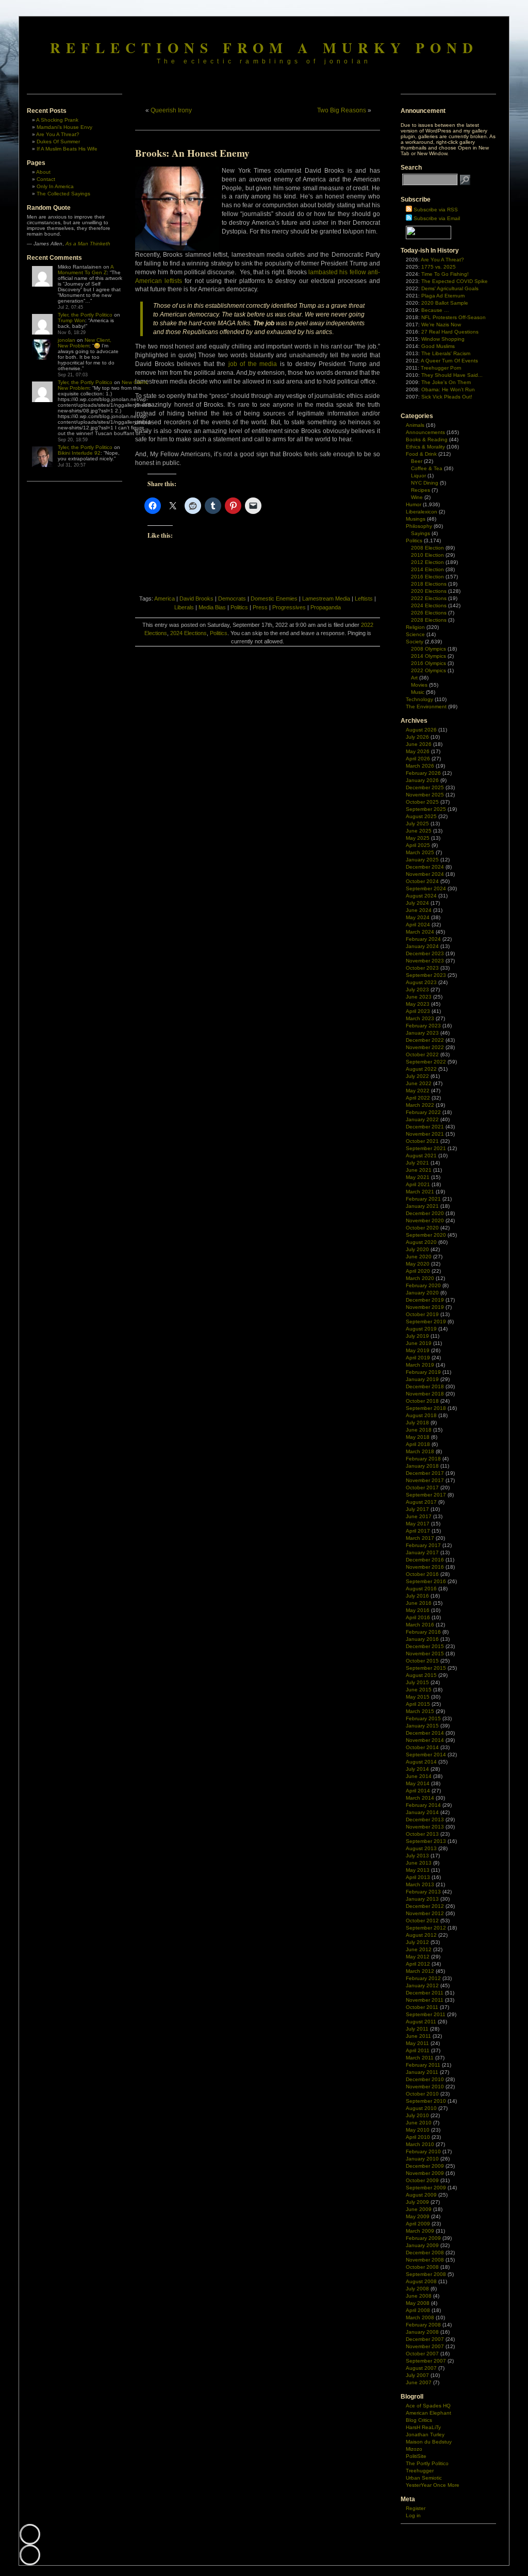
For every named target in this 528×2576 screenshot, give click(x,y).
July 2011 (417, 2029)
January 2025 (422, 860)
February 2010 (423, 2151)
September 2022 (426, 1062)
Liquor (418, 476)
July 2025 (417, 824)
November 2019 (425, 1307)
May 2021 (418, 1177)
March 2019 (420, 1365)
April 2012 (418, 1964)
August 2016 (421, 1589)
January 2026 (422, 780)
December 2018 (425, 1386)
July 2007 (417, 2375)
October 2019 (422, 1314)
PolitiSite (416, 2456)
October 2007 (422, 2354)
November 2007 (425, 2346)
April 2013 (418, 1877)
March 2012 (420, 1971)
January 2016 (422, 1639)
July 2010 (417, 2115)
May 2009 (418, 2216)
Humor (414, 504)
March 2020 (420, 1278)
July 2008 (417, 2289)
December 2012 (425, 1906)
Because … (435, 310)
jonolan (67, 340)
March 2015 (420, 1711)
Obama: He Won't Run (448, 389)
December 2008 (425, 2253)
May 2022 (418, 1091)
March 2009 (420, 2231)
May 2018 (418, 1437)
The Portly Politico (427, 2463)
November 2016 (425, 1567)
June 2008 (419, 2296)
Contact (46, 179)
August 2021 (421, 1156)
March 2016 (420, 1625)
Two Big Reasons (342, 110)
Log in (413, 2515)
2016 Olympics (428, 663)
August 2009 (421, 2195)
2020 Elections (429, 591)
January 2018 (422, 1466)
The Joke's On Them (446, 382)
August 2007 (421, 2368)
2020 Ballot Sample (445, 303)
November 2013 (425, 1827)
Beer (417, 461)
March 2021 (420, 1192)
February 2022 (423, 1112)
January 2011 (422, 2072)
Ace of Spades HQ (428, 2406)
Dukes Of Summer (58, 142)
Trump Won (71, 320)
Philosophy (419, 526)
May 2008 (418, 2303)
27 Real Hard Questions (450, 332)
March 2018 (420, 1451)
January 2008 (422, 2332)
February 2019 (423, 1372)
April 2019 (418, 1358)
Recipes (420, 490)
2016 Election (427, 577)
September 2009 (426, 2188)
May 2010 (418, 2130)
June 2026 (419, 744)
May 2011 (417, 2043)
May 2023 (418, 1004)
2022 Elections (429, 598)
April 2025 (418, 845)
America (164, 599)
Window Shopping (443, 339)
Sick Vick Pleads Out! (447, 397)
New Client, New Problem (85, 343)
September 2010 (426, 2101)
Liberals (184, 607)
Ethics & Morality (425, 447)
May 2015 (418, 1697)
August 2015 (421, 1675)
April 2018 (418, 1444)
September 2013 (426, 1841)
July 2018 (417, 1423)
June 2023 (419, 997)
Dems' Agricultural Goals (450, 288)
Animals (415, 425)
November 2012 (425, 1913)
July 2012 (417, 1942)
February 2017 (423, 1545)
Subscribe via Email (437, 218)
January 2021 (422, 1206)
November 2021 (425, 1134)
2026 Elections (429, 613)
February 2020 (423, 1285)
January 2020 (422, 1293)
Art (414, 678)
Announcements (425, 432)
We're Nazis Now (441, 325)
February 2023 (423, 1026)
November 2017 (425, 1480)
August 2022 (421, 1069)
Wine (417, 497)
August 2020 (421, 1242)
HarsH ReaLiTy (423, 2427)
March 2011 (420, 2058)
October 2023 (422, 968)
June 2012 (419, 1949)
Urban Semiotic (424, 2478)
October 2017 (422, 1488)
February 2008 (423, 2325)
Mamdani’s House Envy (64, 127)
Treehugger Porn (441, 368)
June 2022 (419, 1083)
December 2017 (425, 1473)
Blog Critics (419, 2420)
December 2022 (425, 1040)
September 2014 (426, 1755)
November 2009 (425, 2173)
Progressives (289, 607)
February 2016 (423, 1632)
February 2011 (423, 2065)
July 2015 (417, 1682)
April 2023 (418, 1011)
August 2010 (421, 2108)
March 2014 (420, 1798)
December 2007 (425, 2339)
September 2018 (426, 1408)
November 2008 (425, 2260)
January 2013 (422, 1899)
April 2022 (418, 1098)
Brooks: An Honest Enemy (192, 153)
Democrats (232, 599)
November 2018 (425, 1394)
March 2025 (420, 852)
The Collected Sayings (63, 194)
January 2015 (422, 1726)
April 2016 (418, 1617)
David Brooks (196, 599)
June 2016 (419, 1603)
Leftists (364, 599)
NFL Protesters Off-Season (453, 317)
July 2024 (417, 903)
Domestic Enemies (274, 599)
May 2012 (418, 1957)
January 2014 (422, 1812)
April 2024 (418, 925)
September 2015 (426, 1668)
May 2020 (418, 1264)
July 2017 (417, 1509)
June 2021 (419, 1170)
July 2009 (417, 2202)
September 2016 (426, 1581)
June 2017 (419, 1516)
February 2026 (423, 773)
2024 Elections (188, 633)
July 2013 (417, 1856)
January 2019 (422, 1379)
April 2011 (418, 2050)
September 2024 (426, 888)
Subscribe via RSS (436, 210)
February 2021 (423, 1199)
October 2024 (422, 881)
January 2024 (422, 946)
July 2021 (417, 1163)
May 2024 (418, 917)
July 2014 (417, 1769)
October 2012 (422, 1921)
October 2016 (422, 1574)
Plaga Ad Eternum (443, 296)
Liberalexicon (422, 512)
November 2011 (425, 2000)
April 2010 (418, 2137)
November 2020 (425, 1220)
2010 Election (427, 555)
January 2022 (422, 1119)
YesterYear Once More (433, 2485)
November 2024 (425, 874)
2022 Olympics (428, 670)
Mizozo (414, 2449)
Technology (419, 699)
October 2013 (422, 1834)
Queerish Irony (171, 110)
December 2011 (425, 1993)
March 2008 (420, 2317)
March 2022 (420, 1105)
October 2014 (422, 1747)
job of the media (253, 364)
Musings (416, 519)
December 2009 (425, 2166)
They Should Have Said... (452, 375)
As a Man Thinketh (88, 244)
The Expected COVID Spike (455, 281)
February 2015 (423, 1718)
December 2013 (425, 1819)
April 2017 (418, 1531)
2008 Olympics (428, 649)
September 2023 (426, 975)
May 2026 (418, 751)
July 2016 (417, 1596)
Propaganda (326, 607)
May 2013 (418, 1870)
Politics (239, 607)
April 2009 (418, 2224)
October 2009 (422, 2180)
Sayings (420, 533)
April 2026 (418, 759)
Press (260, 607)
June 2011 (418, 2036)
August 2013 (421, 1848)
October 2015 (422, 1661)
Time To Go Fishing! (445, 274)
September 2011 (426, 2014)
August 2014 (421, 1762)
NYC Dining (425, 483)
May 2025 (418, 838)
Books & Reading (427, 439)
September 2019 (426, 1322)
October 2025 (422, 802)
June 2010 (419, 2123)
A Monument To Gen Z (86, 270)
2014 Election (427, 569)
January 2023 (422, 1033)
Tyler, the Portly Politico (85, 315)
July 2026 (417, 737)
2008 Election (427, 548)
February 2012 (423, 1978)
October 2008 (422, 2267)
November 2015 (425, 1653)
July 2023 (417, 990)
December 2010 (425, 2079)
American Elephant (428, 2413)
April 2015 (418, 1704)
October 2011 (422, 2007)
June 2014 (419, 1776)
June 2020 (419, 1257)
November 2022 (425, 1047)
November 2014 (425, 1740)
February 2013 (423, 1892)
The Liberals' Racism (446, 353)
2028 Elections (429, 620)
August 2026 (421, 730)
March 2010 (420, 2144)
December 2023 (425, 953)
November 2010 (425, 2087)
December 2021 (425, 1127)
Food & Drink (421, 454)
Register (416, 2508)
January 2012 (422, 1985)
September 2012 (426, 1928)
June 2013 (419, 1863)
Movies (419, 685)
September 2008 (426, 2274)
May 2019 (418, 1350)
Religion (415, 627)
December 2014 (425, 1733)
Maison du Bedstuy (429, 2442)
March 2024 (420, 932)
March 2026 (420, 766)
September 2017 (426, 1495)
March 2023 (420, 1018)
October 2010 (422, 2094)
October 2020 (422, 1228)
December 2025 (425, 787)
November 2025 (425, 795)
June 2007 (419, 2382)
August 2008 (421, 2281)
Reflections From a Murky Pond (264, 47)
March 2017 (420, 1538)
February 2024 (423, 939)
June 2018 (419, 1430)
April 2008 (418, 2310)
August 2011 (421, 2022)
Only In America (55, 186)
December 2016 (425, 1560)
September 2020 (426, 1235)
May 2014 (418, 1783)
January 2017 (422, 1552)
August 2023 (421, 982)
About (43, 172)
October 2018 (422, 1401)
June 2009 (419, 2209)
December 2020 (425, 1213)
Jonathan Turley (425, 2434)
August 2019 (421, 1329)
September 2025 (426, 809)
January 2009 (422, 2245)
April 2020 (418, 1271)
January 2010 (422, 2159)
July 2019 (417, 1336)
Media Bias (212, 607)
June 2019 (419, 1343)
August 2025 (421, 816)
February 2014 (423, 1805)
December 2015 (425, 1646)
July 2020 (417, 1249)
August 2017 (421, 1502)
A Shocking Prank (57, 120)
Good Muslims (438, 346)
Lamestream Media (326, 599)
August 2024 (421, 896)
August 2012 (421, 1935)
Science (415, 634)
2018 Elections (429, 584)
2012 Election (427, 562)
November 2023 (425, 961)
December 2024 (425, 867)
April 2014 (418, 1791)
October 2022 (422, 1054)
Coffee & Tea (427, 468)
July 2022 (417, 1076)
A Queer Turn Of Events (449, 361)
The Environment (426, 707)
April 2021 (418, 1184)
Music (418, 692)
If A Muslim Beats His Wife (67, 149)
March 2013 (420, 1884)
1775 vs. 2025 (439, 267)
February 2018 (423, 1459)
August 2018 (421, 1415)
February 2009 (423, 2238)
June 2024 (419, 910)
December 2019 (425, 1300)
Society (415, 642)
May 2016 (418, 1610)
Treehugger (420, 2471)
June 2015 (419, 1690)
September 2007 (426, 2361)
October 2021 (422, 1141)
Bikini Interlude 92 (79, 453)
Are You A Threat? (58, 134)
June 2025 (419, 831)
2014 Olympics (428, 656)
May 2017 (418, 1524)
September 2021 (426, 1148)
